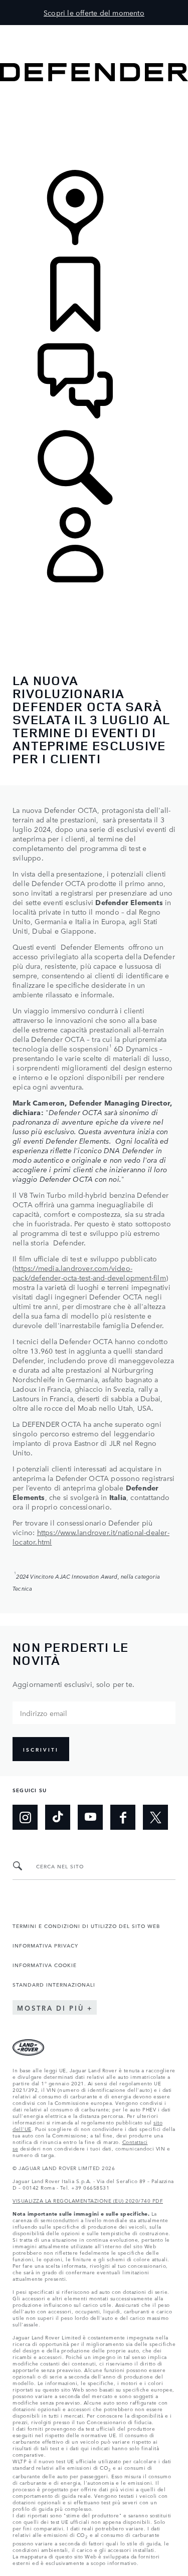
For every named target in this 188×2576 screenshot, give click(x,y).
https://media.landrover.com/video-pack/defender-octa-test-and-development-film (89, 1273)
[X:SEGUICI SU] (155, 1817)
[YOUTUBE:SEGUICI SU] (90, 1817)
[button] (94, 30)
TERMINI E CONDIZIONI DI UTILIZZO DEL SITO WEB (86, 1925)
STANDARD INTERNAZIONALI (54, 1984)
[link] (94, 127)
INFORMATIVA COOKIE (45, 1965)
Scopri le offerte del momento (94, 13)
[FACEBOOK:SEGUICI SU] (123, 1817)
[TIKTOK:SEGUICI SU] (58, 1817)
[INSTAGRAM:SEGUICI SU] (25, 1817)
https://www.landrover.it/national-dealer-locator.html (91, 1537)
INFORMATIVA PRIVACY (45, 1945)
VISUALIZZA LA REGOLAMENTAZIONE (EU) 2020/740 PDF (88, 2200)
